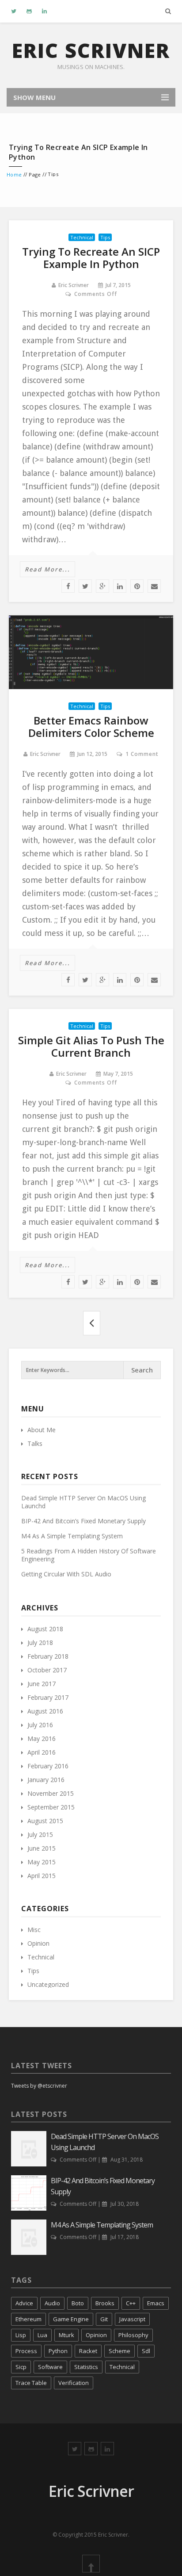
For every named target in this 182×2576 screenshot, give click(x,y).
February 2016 (48, 1766)
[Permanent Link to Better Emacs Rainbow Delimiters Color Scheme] (91, 652)
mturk (66, 2335)
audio (52, 2303)
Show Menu (34, 97)
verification (74, 2383)
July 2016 (40, 1725)
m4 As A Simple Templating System (72, 1536)
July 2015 (40, 1834)
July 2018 (40, 1643)
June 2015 (42, 1848)
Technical (82, 237)
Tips (105, 237)
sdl (146, 2351)
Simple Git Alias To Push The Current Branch (91, 1046)
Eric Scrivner (91, 50)
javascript (132, 2319)
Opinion (38, 1943)
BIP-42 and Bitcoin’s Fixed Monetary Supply (83, 1521)
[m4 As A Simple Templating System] (29, 2237)
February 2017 (48, 1697)
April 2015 (42, 1876)
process (26, 2351)
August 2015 (45, 1821)
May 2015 (42, 1862)
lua (42, 2335)
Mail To (154, 586)
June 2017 (42, 1684)
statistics (86, 2367)
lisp (21, 2335)
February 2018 (48, 1656)
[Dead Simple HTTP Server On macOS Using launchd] (29, 2148)
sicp (21, 2367)
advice (24, 2303)
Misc (34, 1930)
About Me (42, 1430)
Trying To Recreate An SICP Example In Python (91, 258)
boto (78, 2303)
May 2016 (42, 1738)
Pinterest (137, 586)
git (104, 2319)
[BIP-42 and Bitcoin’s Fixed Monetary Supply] (29, 2192)
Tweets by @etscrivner (39, 2086)
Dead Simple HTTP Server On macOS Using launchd (83, 1502)
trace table (31, 2383)
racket (88, 2351)
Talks (35, 1443)
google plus (102, 586)
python (58, 2351)
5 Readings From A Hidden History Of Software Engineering (89, 1555)
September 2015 (51, 1807)
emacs (156, 2303)
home (14, 174)
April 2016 (42, 1752)
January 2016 (46, 1780)
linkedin (120, 586)
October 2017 (47, 1670)
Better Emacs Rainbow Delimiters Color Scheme (91, 726)
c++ (131, 2303)
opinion (96, 2335)
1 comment (142, 754)
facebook (68, 586)
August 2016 (45, 1711)
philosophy (133, 2335)
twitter (85, 586)
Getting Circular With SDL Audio (66, 1574)
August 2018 (45, 1629)
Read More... (47, 569)
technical (122, 2367)
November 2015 (51, 1793)
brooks (105, 2303)
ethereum (28, 2319)
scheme (119, 2351)
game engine (71, 2319)
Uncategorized (48, 1984)
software (50, 2367)
